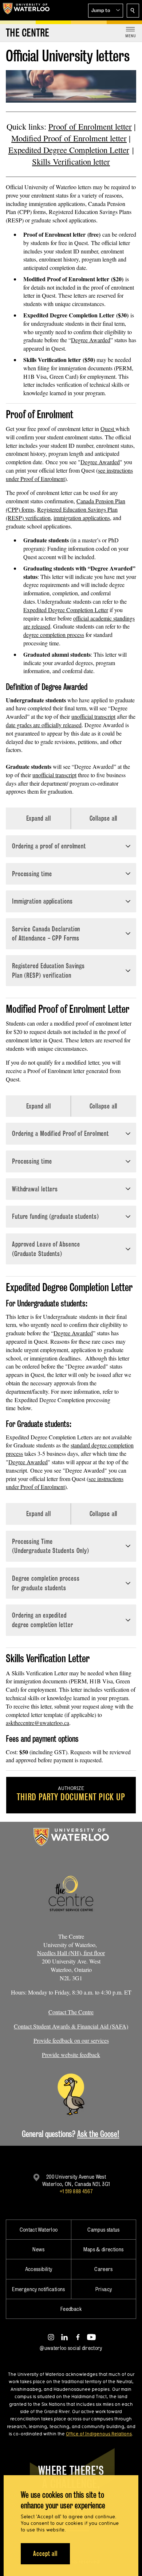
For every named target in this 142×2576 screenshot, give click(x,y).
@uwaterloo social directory (71, 2348)
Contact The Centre (71, 2012)
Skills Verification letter (71, 161)
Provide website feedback (71, 2055)
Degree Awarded (91, 340)
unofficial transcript (93, 716)
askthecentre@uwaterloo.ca (38, 1723)
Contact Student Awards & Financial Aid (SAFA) (71, 2026)
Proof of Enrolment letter (90, 126)
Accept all (45, 2554)
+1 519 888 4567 (76, 2191)
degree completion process (54, 635)
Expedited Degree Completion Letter (69, 150)
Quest (108, 429)
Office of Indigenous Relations (99, 2434)
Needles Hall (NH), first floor (71, 1953)
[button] (106, 11)
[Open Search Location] (133, 11)
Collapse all (104, 818)
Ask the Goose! (98, 2134)
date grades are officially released (44, 725)
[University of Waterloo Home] (26, 10)
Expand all (39, 818)
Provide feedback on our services (71, 2040)
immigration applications (82, 518)
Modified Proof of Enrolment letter (69, 138)
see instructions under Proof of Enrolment (65, 1483)
